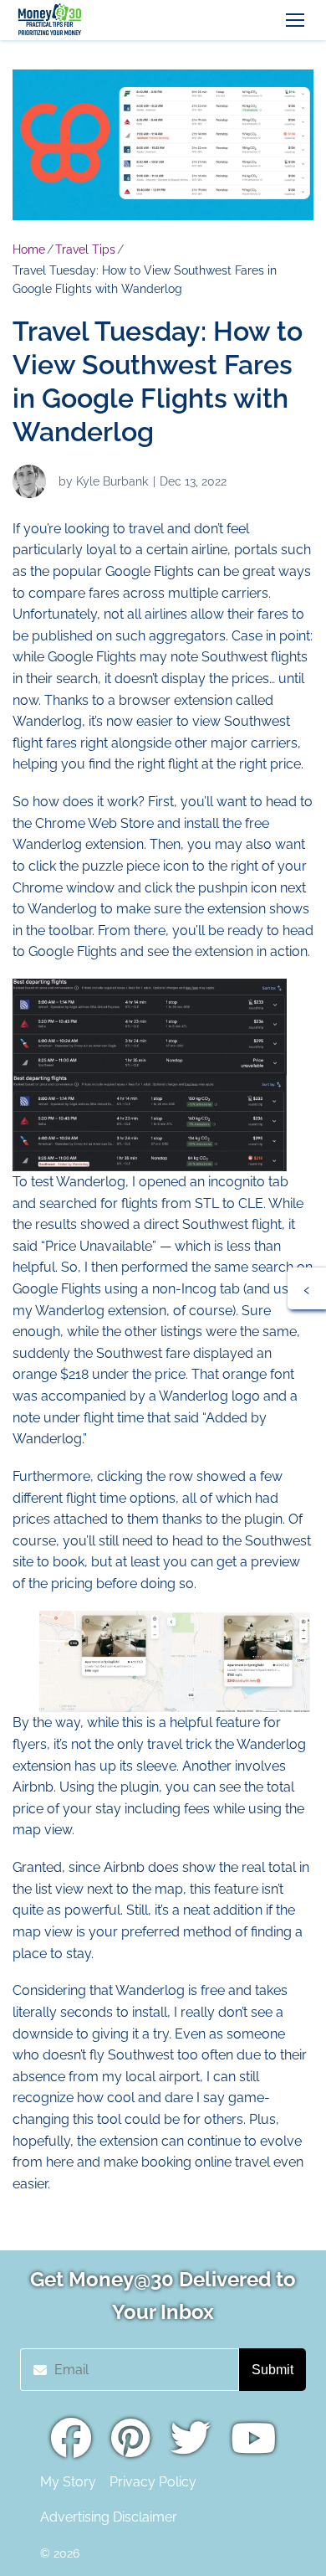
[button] (295, 20)
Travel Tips (85, 249)
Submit (273, 2370)
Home (29, 249)
